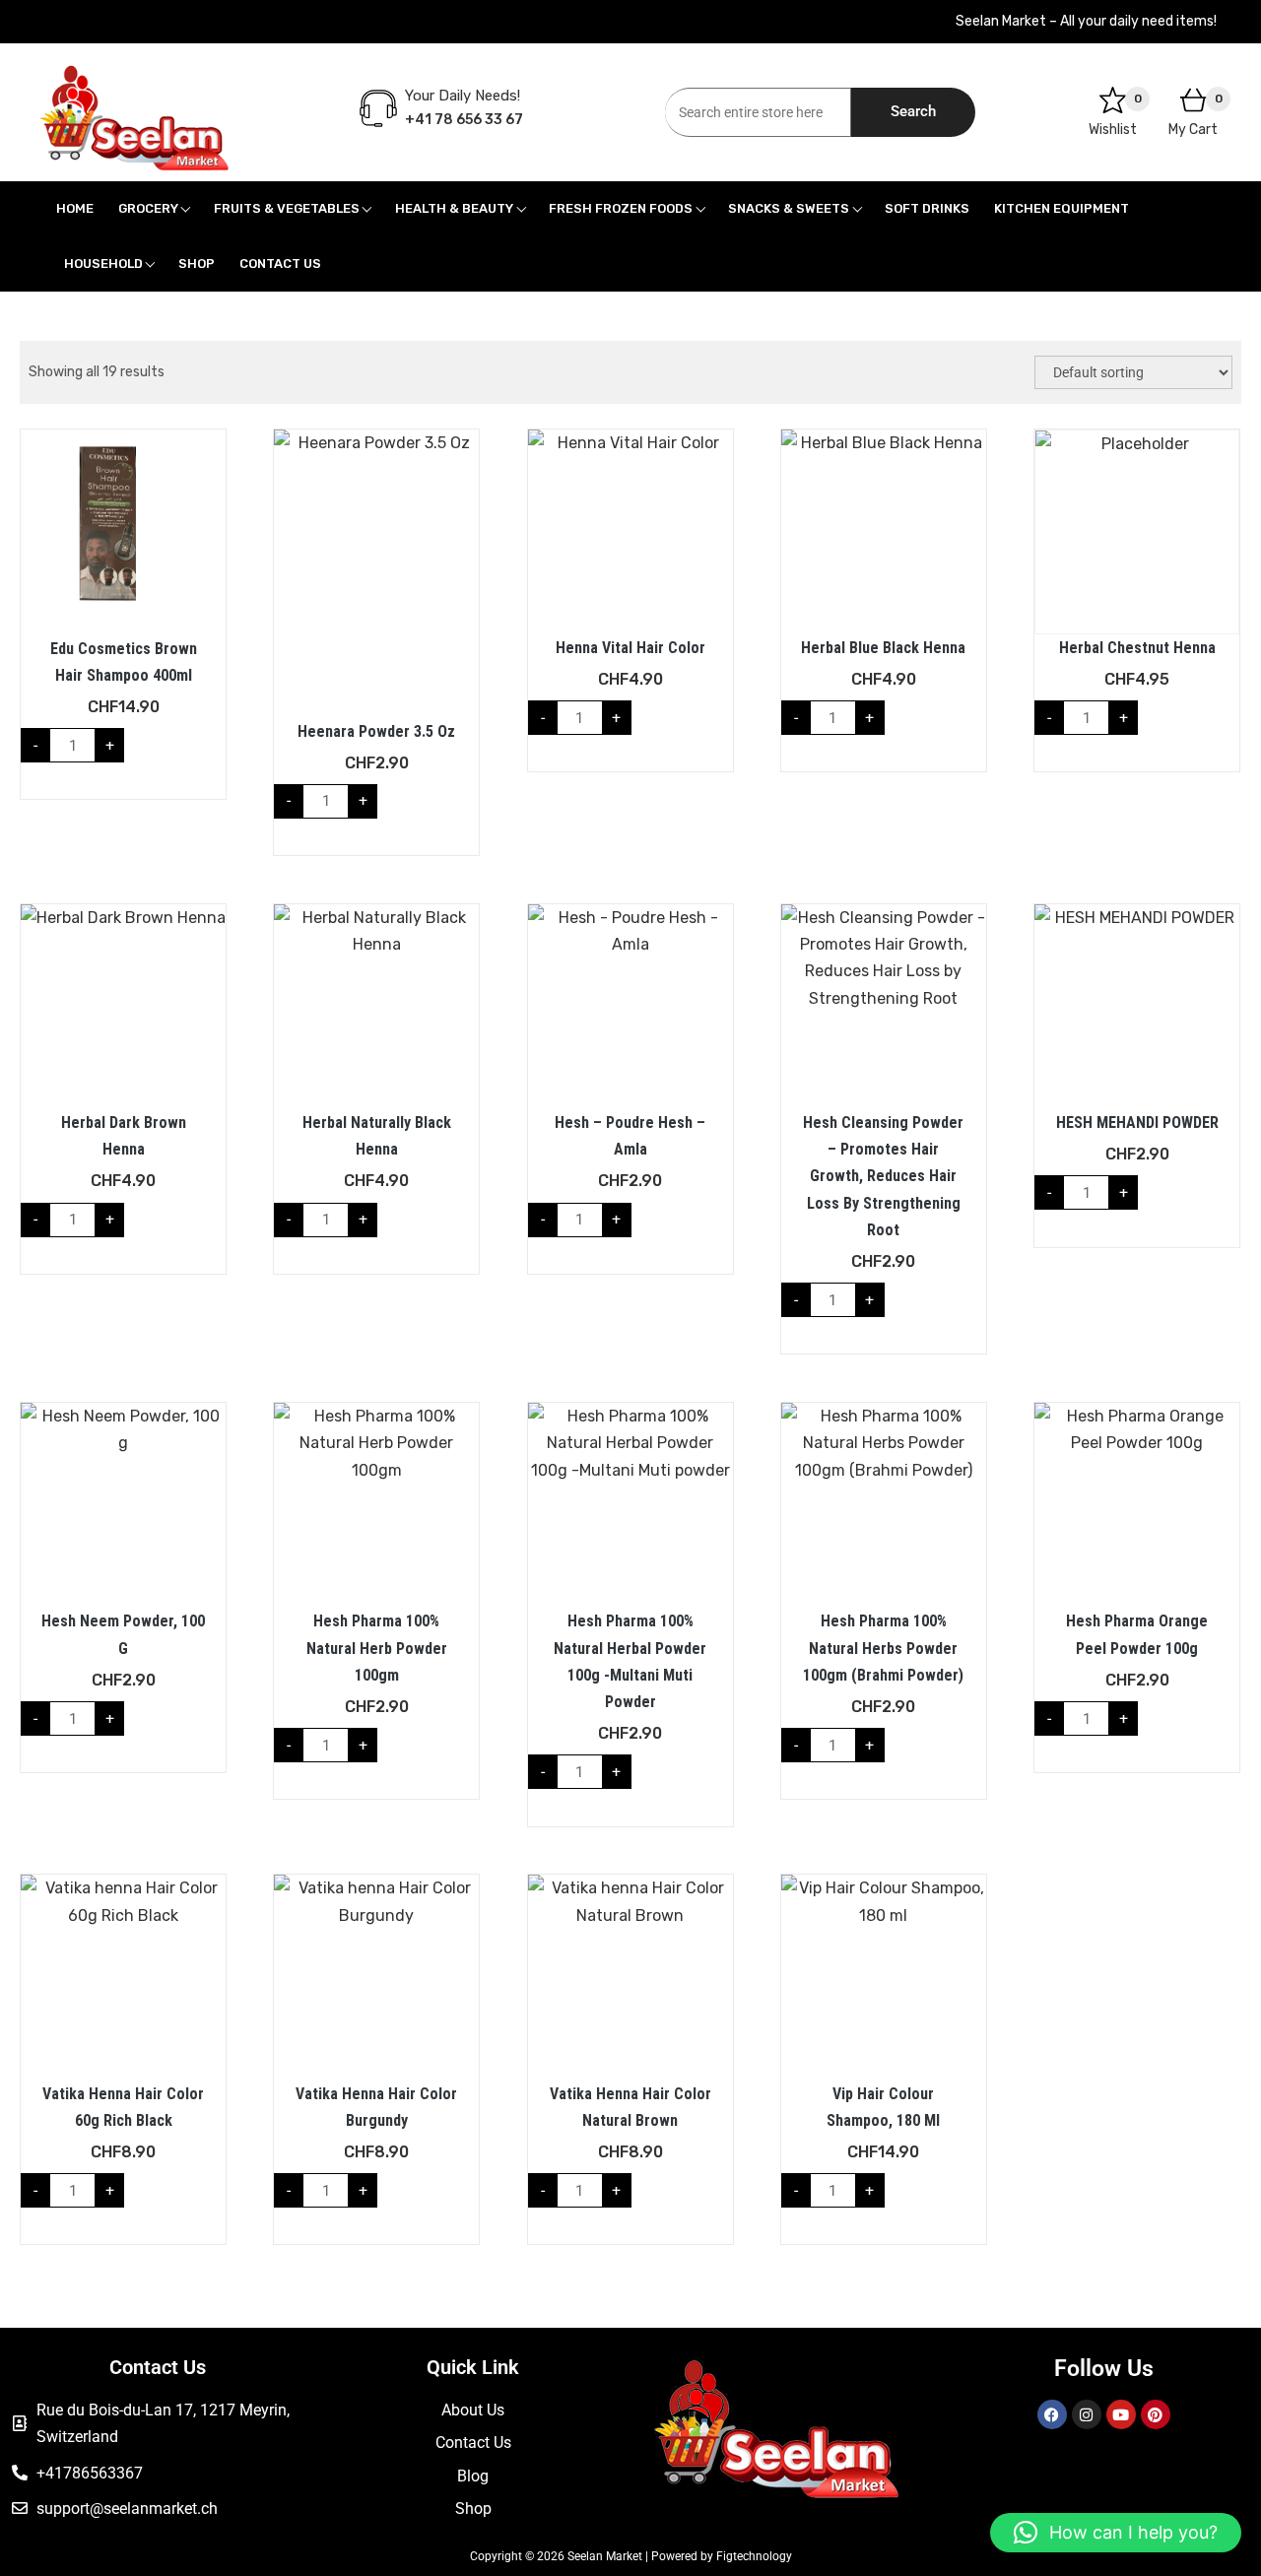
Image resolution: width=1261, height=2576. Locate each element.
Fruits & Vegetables (287, 208)
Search (913, 111)
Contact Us (280, 264)
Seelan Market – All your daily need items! (1086, 21)
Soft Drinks (927, 208)
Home (75, 208)
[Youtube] (1121, 2414)
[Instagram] (1087, 2414)
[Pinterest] (1156, 2414)
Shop (197, 264)
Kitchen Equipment (1062, 208)
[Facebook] (1052, 2414)
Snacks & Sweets (789, 208)
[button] (1116, 2533)
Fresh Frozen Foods (621, 208)
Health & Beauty (454, 208)
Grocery (148, 208)
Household (103, 264)
